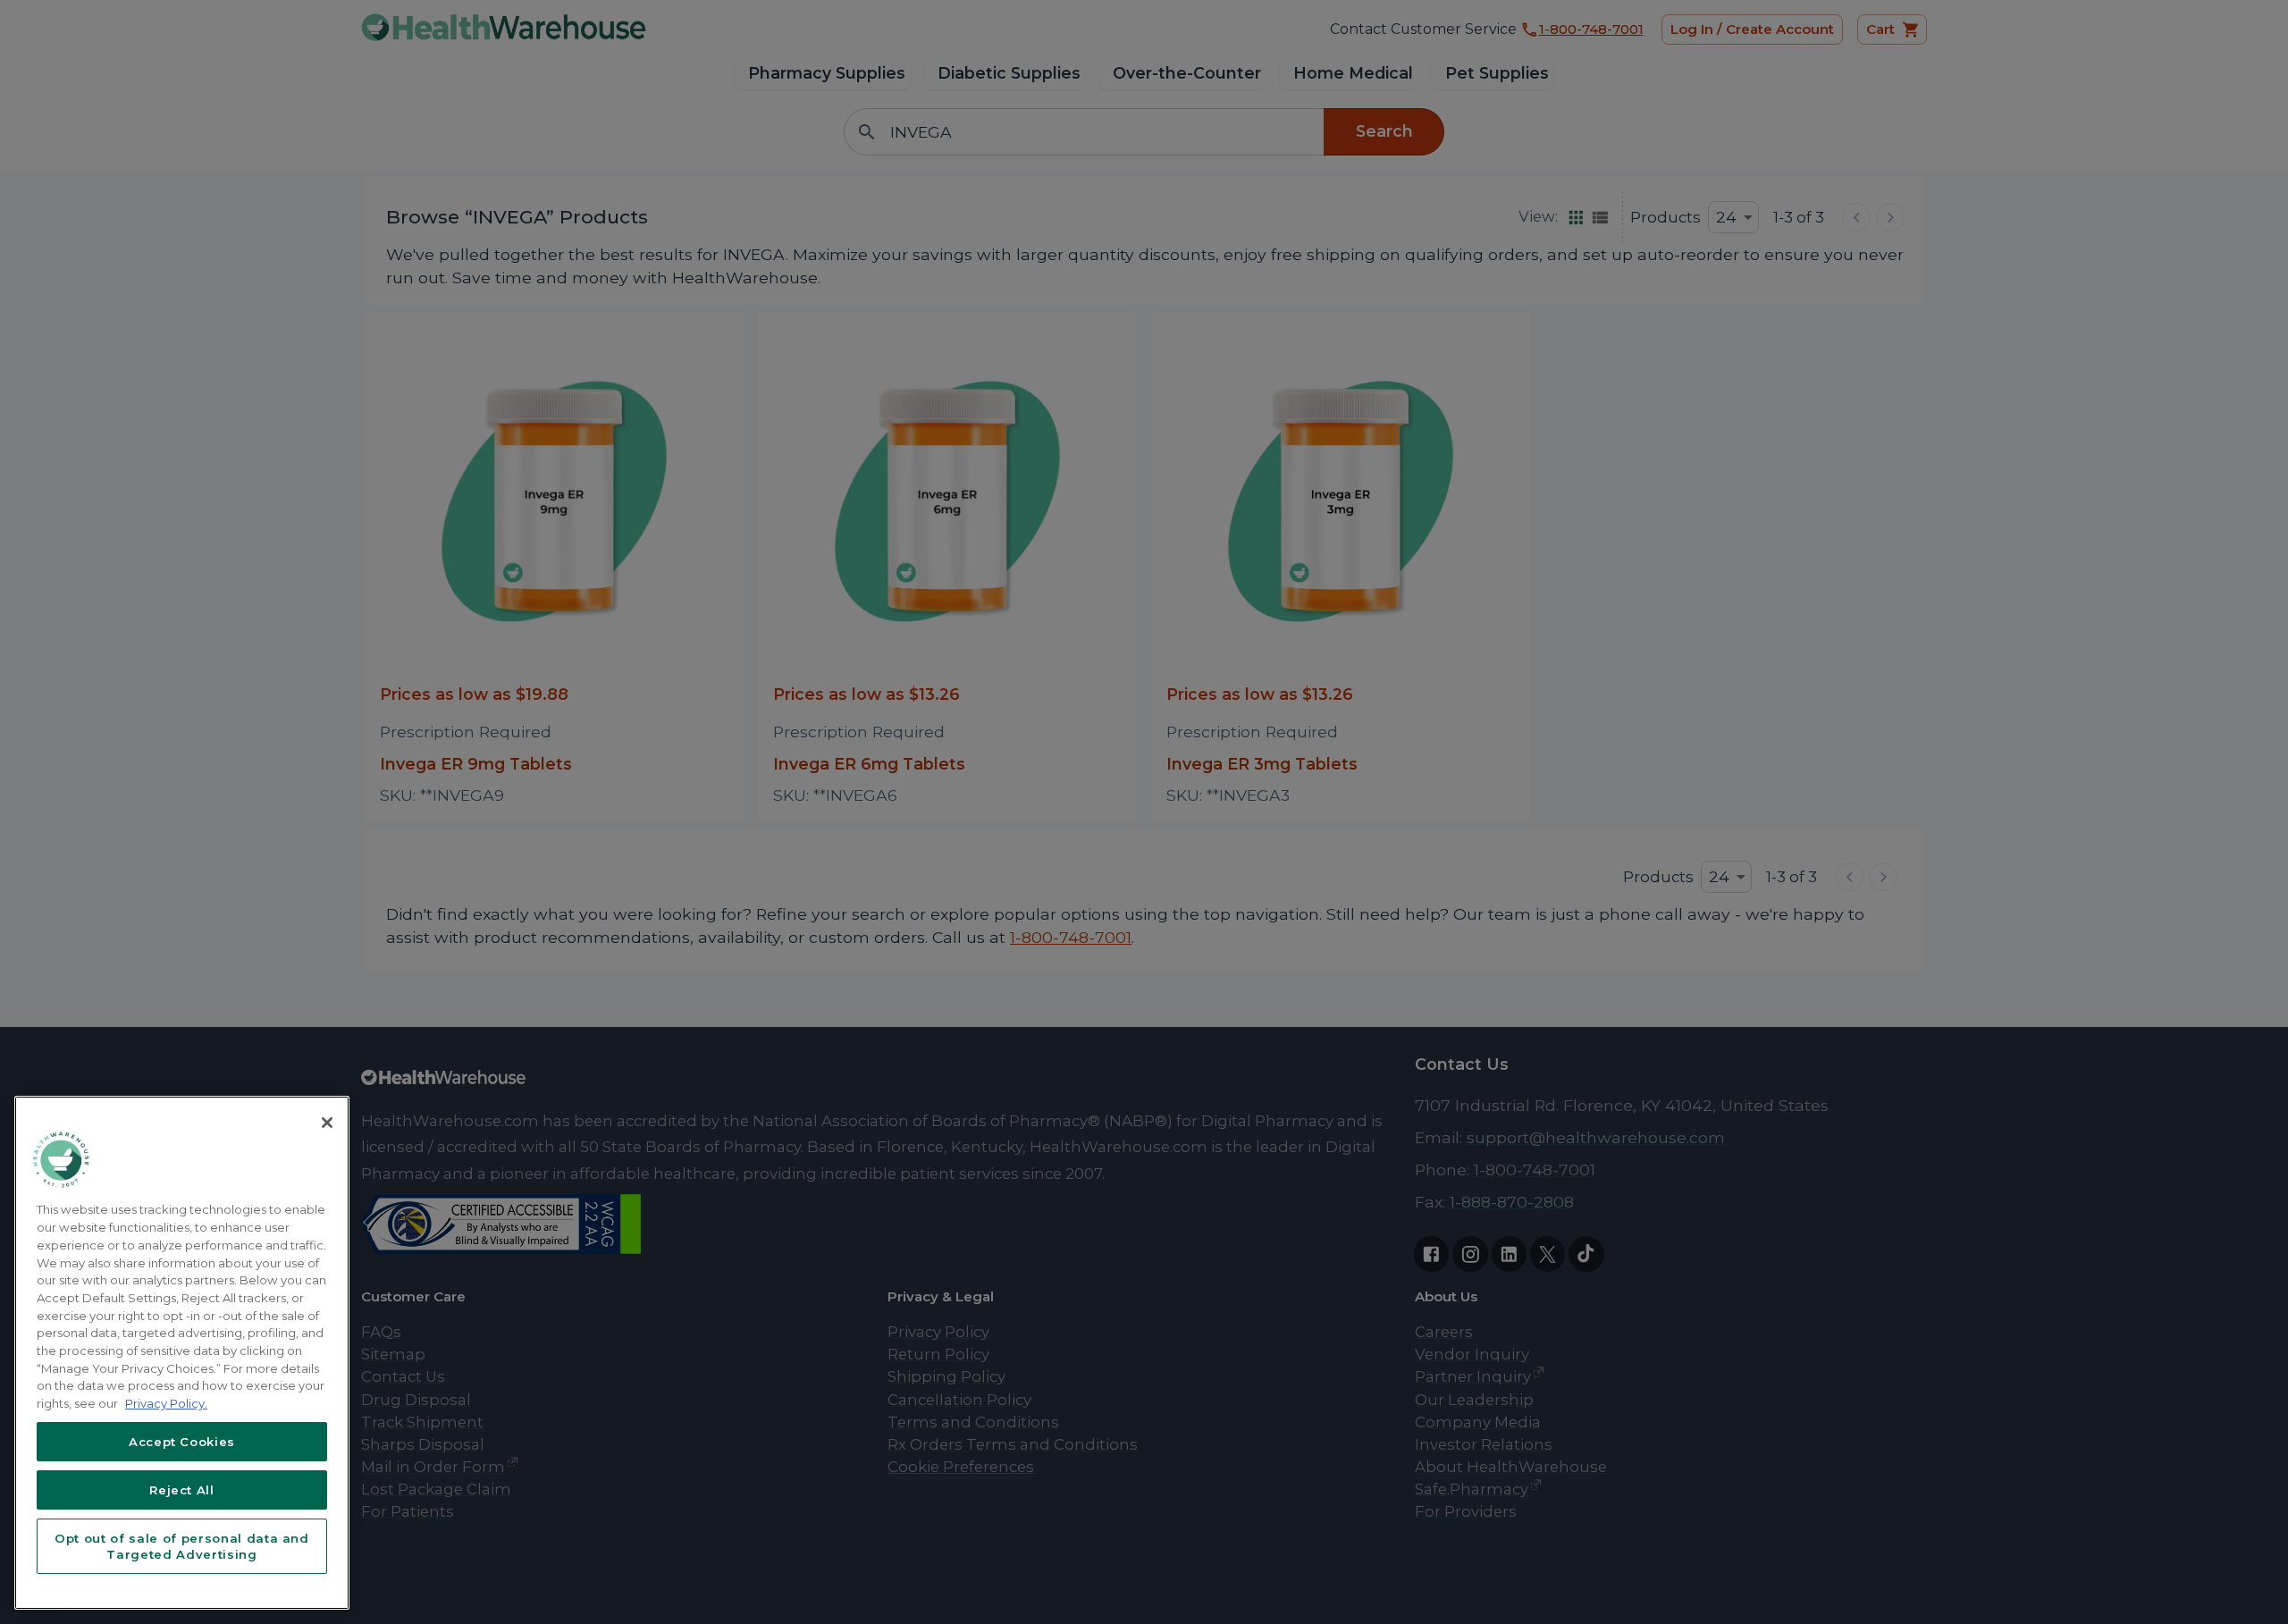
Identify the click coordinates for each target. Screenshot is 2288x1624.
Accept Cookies (182, 1442)
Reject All (182, 1490)
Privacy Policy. (166, 1403)
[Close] (327, 1123)
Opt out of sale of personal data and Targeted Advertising (182, 1546)
